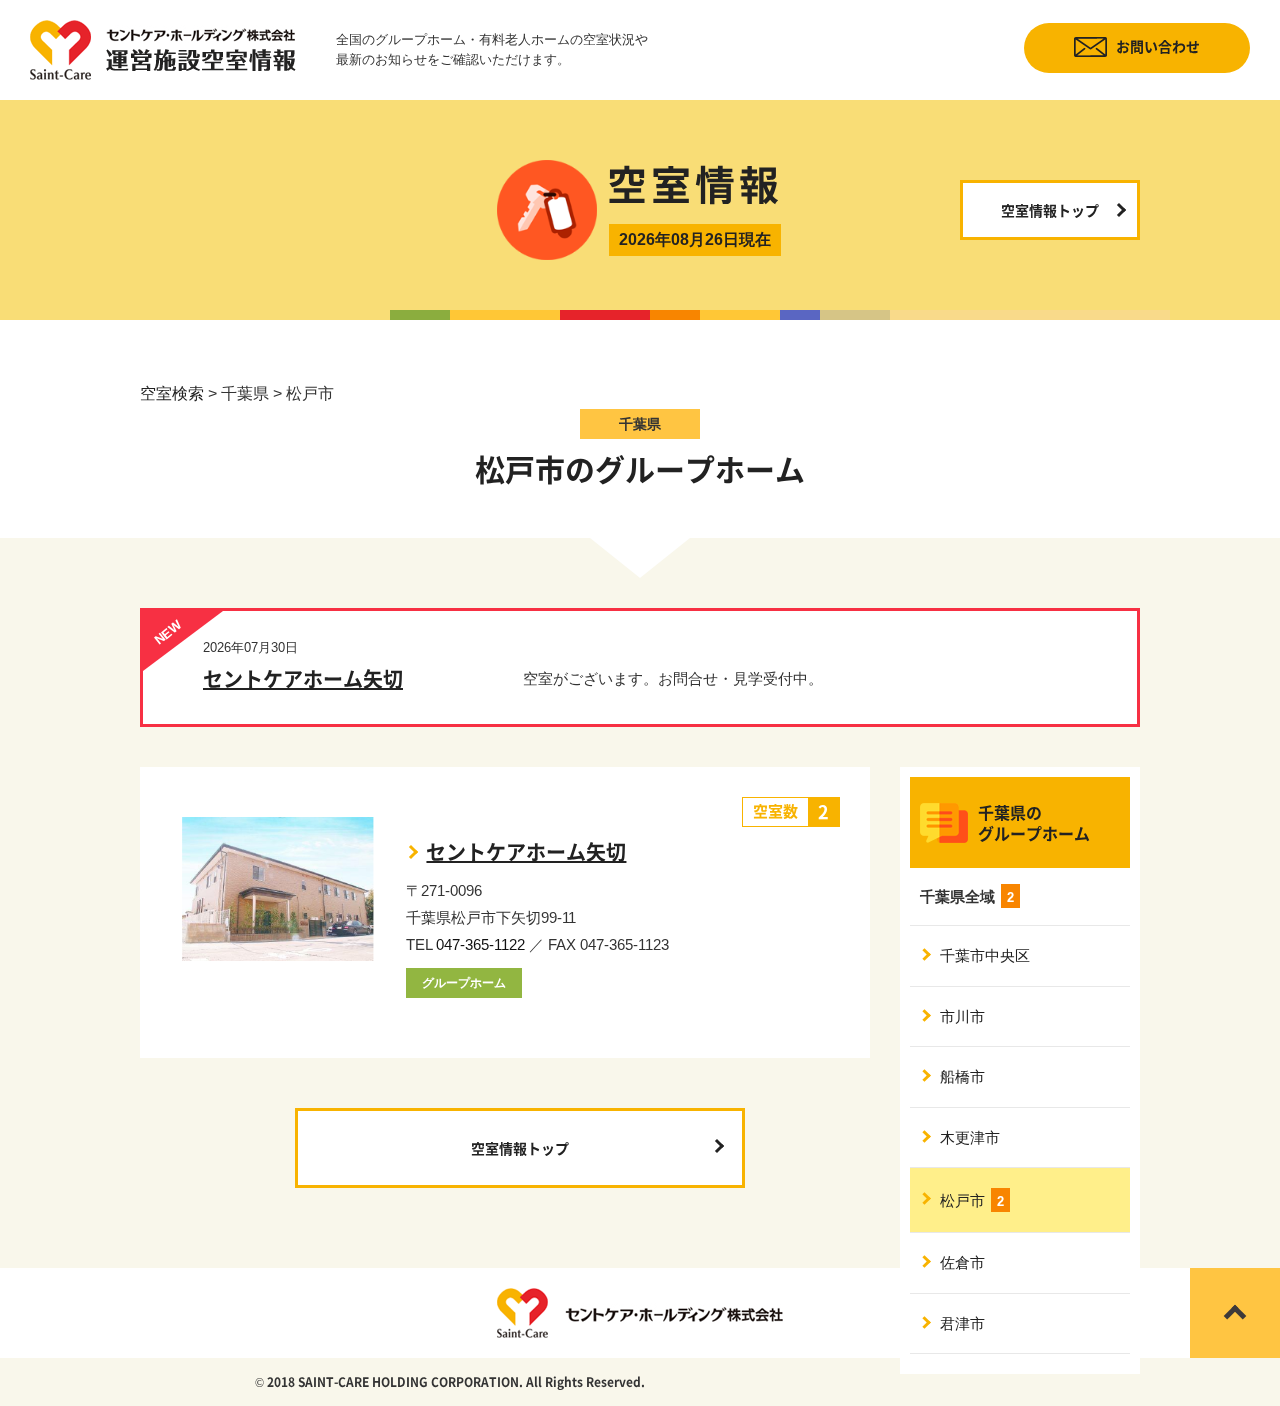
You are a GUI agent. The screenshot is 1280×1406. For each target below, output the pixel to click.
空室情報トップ (1050, 210)
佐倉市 (962, 1262)
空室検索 (172, 393)
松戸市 (972, 1200)
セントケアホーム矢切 (303, 678)
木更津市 (970, 1137)
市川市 (962, 1016)
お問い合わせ (1158, 46)
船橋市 (962, 1076)
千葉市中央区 (985, 955)
